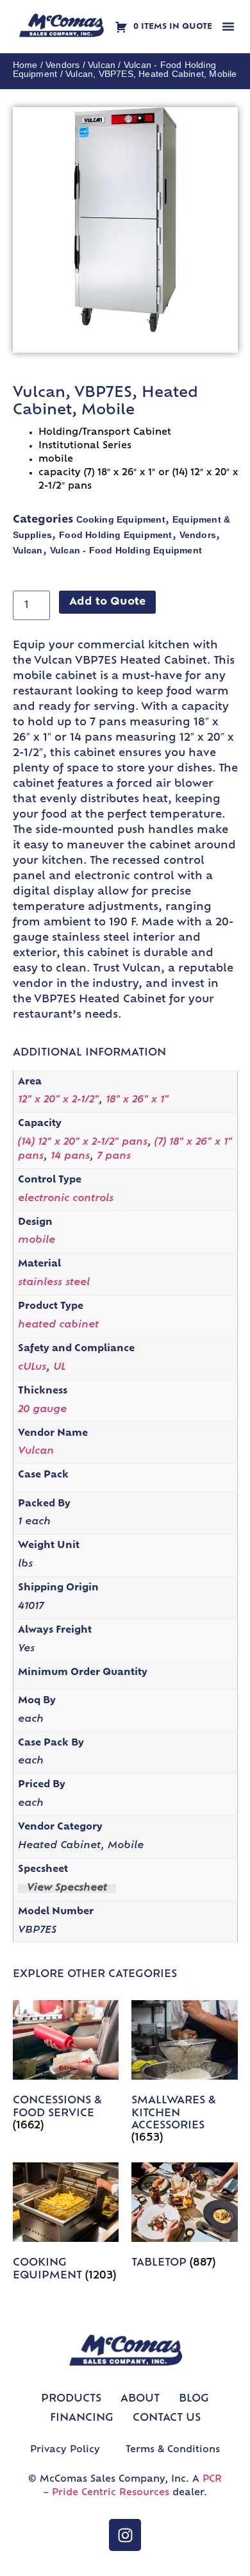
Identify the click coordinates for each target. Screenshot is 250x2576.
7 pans (114, 1157)
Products (71, 2399)
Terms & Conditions (173, 2450)
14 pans (70, 1157)
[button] (228, 26)
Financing (82, 2418)
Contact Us (167, 2418)
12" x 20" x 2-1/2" (58, 1100)
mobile (37, 1241)
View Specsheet (67, 1889)
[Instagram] (125, 2535)
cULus (32, 1368)
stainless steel (54, 1283)
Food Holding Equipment (115, 535)
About (140, 2399)
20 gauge (42, 1410)
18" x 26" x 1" (137, 1100)
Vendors (63, 65)
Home (25, 65)
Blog (194, 2399)
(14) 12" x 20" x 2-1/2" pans (83, 1142)
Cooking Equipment (121, 519)
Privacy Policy (65, 2450)
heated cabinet (58, 1325)
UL (60, 1368)
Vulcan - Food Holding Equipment (126, 550)
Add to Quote (107, 602)
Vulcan (102, 65)
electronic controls (66, 1199)
